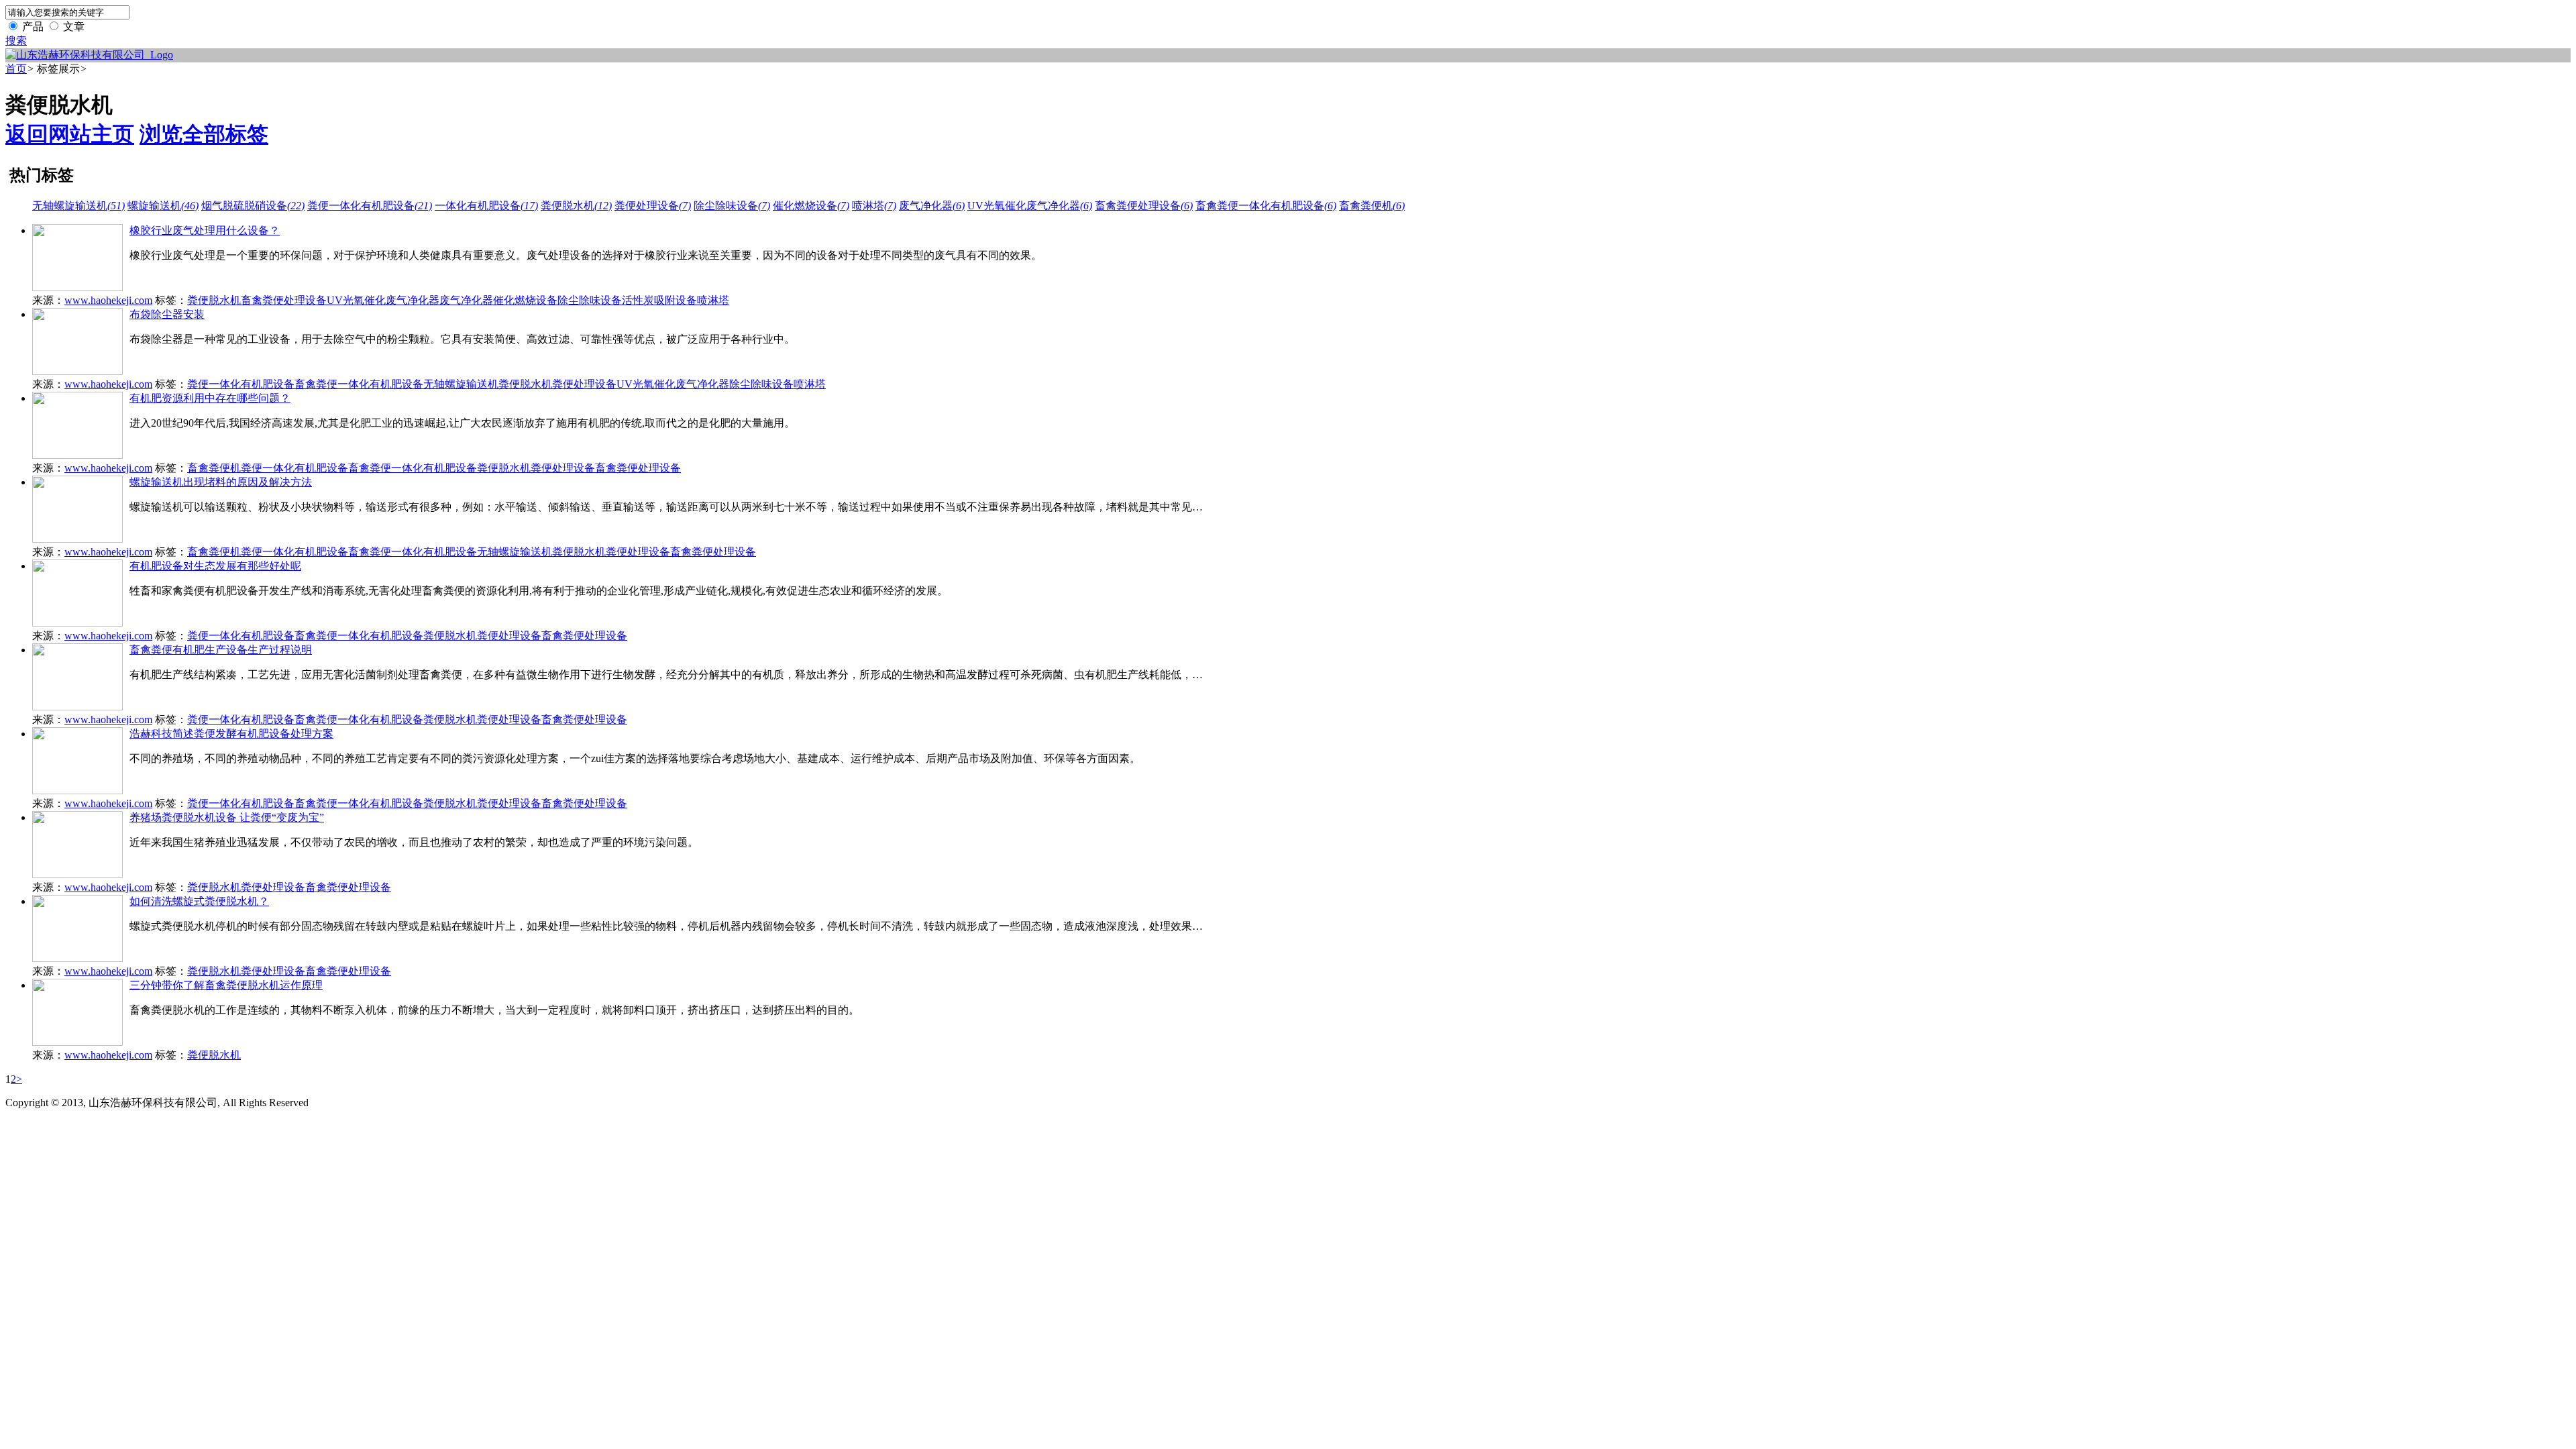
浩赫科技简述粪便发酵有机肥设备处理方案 (231, 734)
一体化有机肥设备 (486, 206)
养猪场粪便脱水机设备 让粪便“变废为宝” (227, 817)
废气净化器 (932, 206)
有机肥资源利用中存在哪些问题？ (210, 398)
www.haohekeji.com (108, 300)
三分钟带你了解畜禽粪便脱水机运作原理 (226, 985)
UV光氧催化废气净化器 (1030, 206)
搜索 (16, 41)
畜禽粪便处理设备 (1144, 206)
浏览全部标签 (204, 134)
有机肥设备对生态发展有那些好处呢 (215, 566)
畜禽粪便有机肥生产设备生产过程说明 (221, 650)
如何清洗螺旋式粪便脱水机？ (199, 901)
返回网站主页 (70, 134)
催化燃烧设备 (811, 206)
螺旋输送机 (163, 206)
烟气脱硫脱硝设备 (253, 206)
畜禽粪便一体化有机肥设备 (1266, 206)
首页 (16, 69)
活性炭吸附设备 (659, 300)
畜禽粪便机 (1372, 206)
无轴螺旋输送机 (78, 206)
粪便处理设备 (653, 206)
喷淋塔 (874, 206)
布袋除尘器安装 (167, 314)
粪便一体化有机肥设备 (370, 206)
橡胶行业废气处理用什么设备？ (205, 230)
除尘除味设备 (732, 206)
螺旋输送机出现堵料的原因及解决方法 (221, 482)
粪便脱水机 (576, 206)
